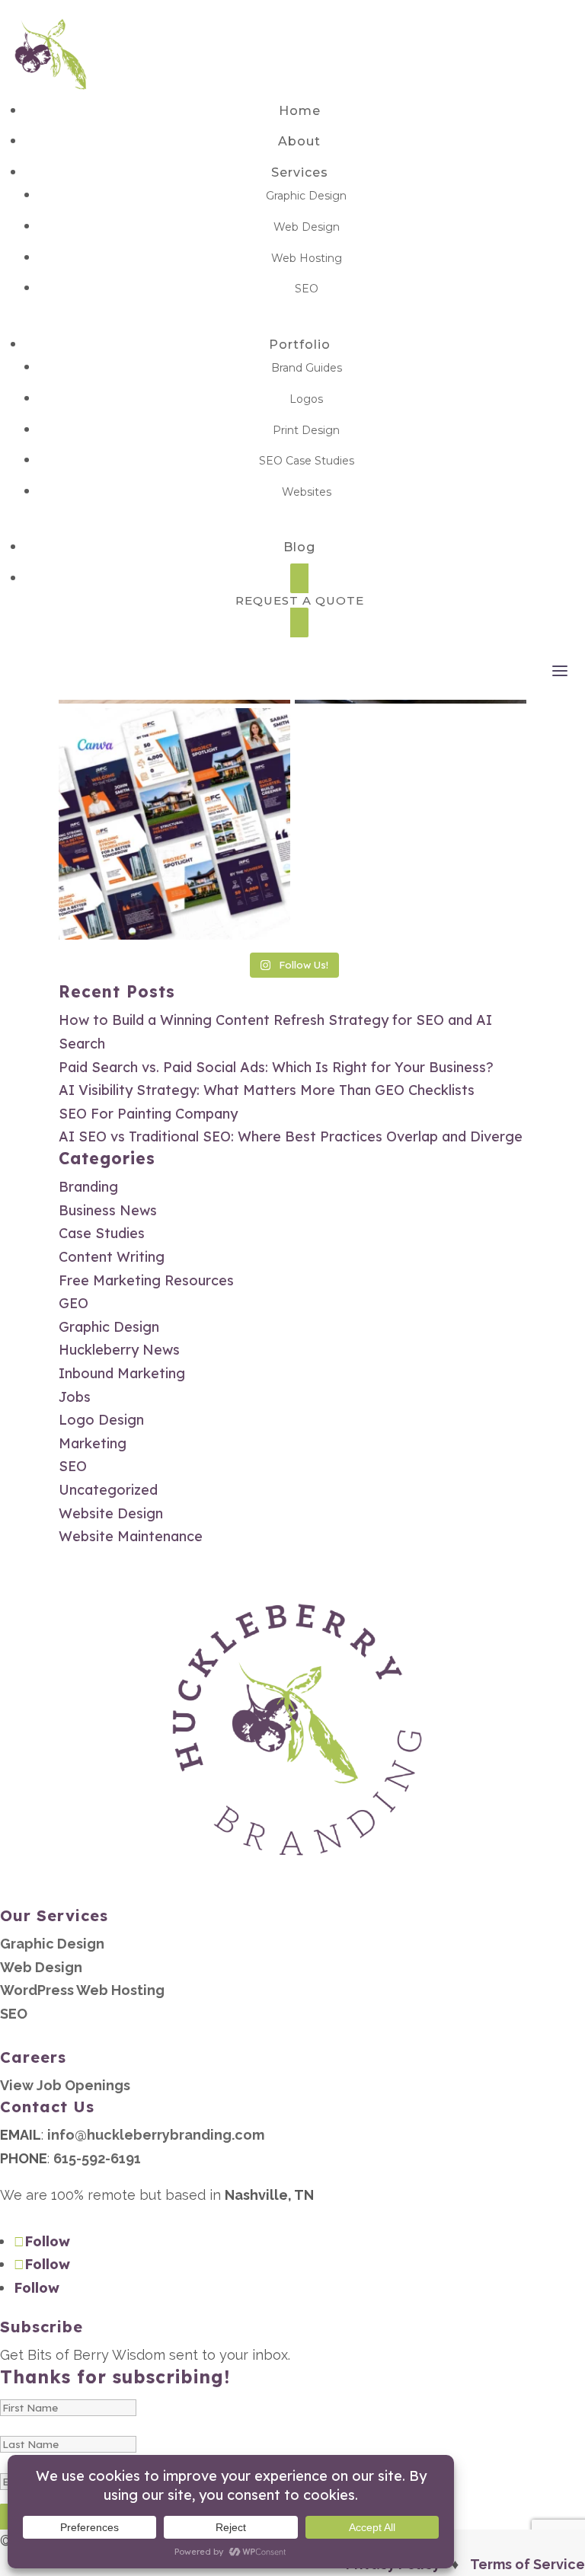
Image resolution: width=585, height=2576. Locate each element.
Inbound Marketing (122, 1373)
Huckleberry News (119, 1350)
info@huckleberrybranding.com (156, 2135)
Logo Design (101, 1420)
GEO (74, 1303)
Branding (88, 1187)
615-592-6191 (97, 2158)
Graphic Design (306, 196)
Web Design (307, 227)
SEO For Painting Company (148, 1114)
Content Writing (112, 1257)
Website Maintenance (131, 1536)
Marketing (93, 1443)
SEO (307, 289)
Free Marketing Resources (146, 1280)
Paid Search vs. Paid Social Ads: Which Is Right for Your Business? (276, 1067)
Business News (108, 1210)
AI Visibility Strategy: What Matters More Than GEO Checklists (267, 1090)
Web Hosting (307, 258)
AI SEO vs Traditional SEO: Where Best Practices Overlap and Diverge (291, 1136)
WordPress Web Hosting (82, 1990)
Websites (307, 492)
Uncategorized (108, 1490)
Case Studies (102, 1233)
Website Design (111, 1513)
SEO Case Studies (307, 461)
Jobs (75, 1397)
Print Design (306, 430)
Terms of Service (527, 2564)
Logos (306, 399)
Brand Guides (307, 368)
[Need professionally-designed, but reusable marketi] (174, 824)
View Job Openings (65, 2085)
